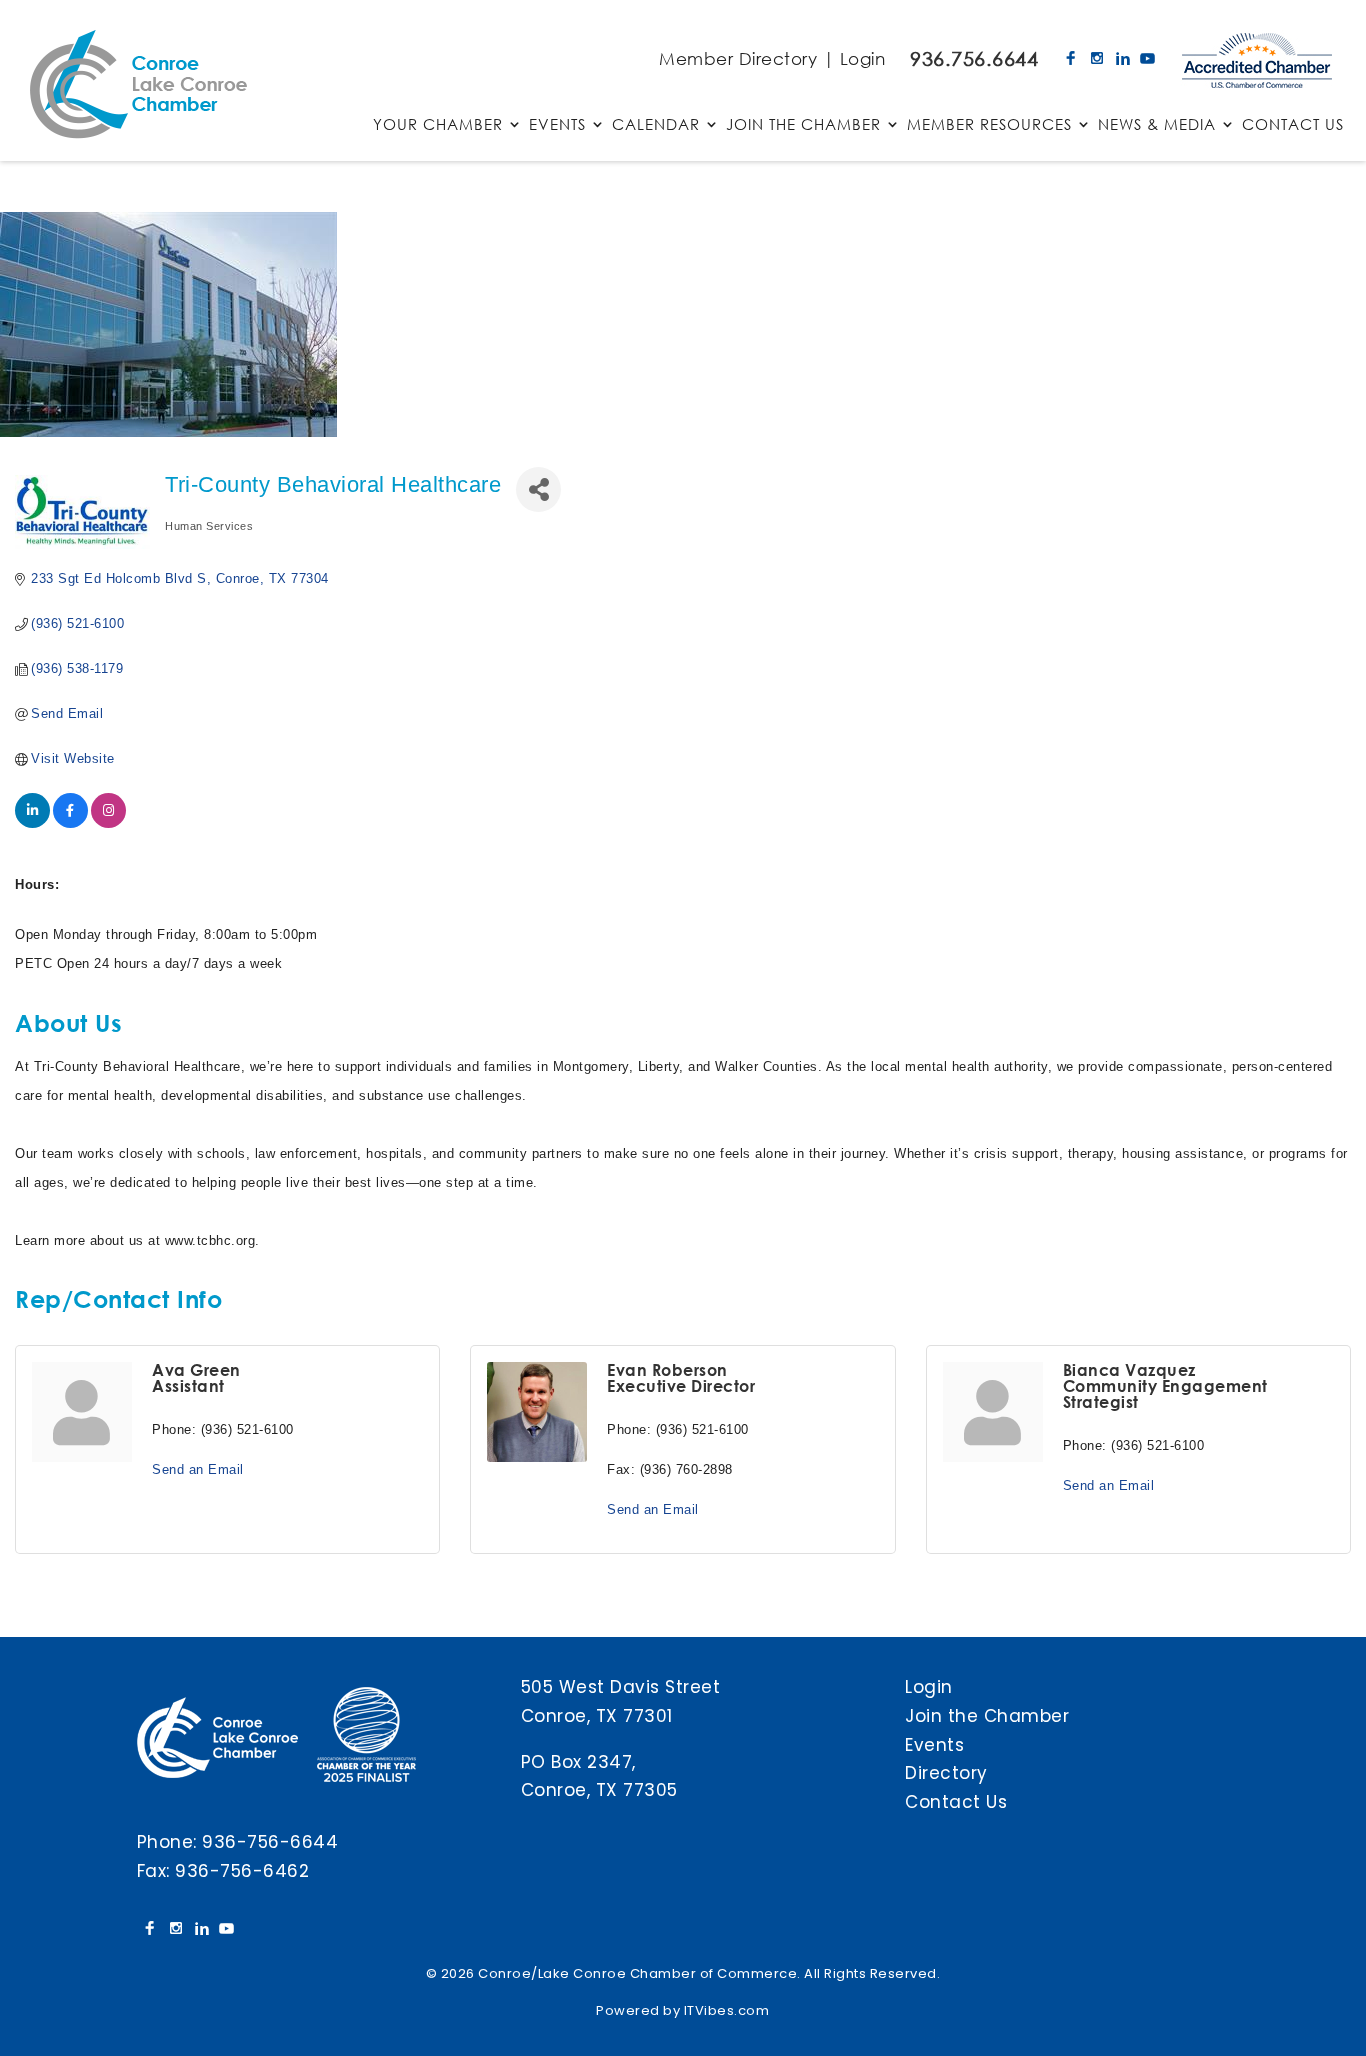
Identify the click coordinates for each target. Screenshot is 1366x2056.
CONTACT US (1293, 125)
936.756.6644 (974, 58)
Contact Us (956, 1802)
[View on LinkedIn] (32, 823)
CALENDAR (656, 125)
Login (863, 58)
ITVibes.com (727, 2010)
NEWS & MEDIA (1157, 125)
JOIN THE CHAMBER (803, 125)
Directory (946, 1773)
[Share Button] (538, 489)
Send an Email (198, 1469)
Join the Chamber (987, 1716)
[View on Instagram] (108, 823)
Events (934, 1745)
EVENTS (557, 125)
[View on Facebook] (70, 823)
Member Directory (738, 58)
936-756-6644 (270, 1842)
